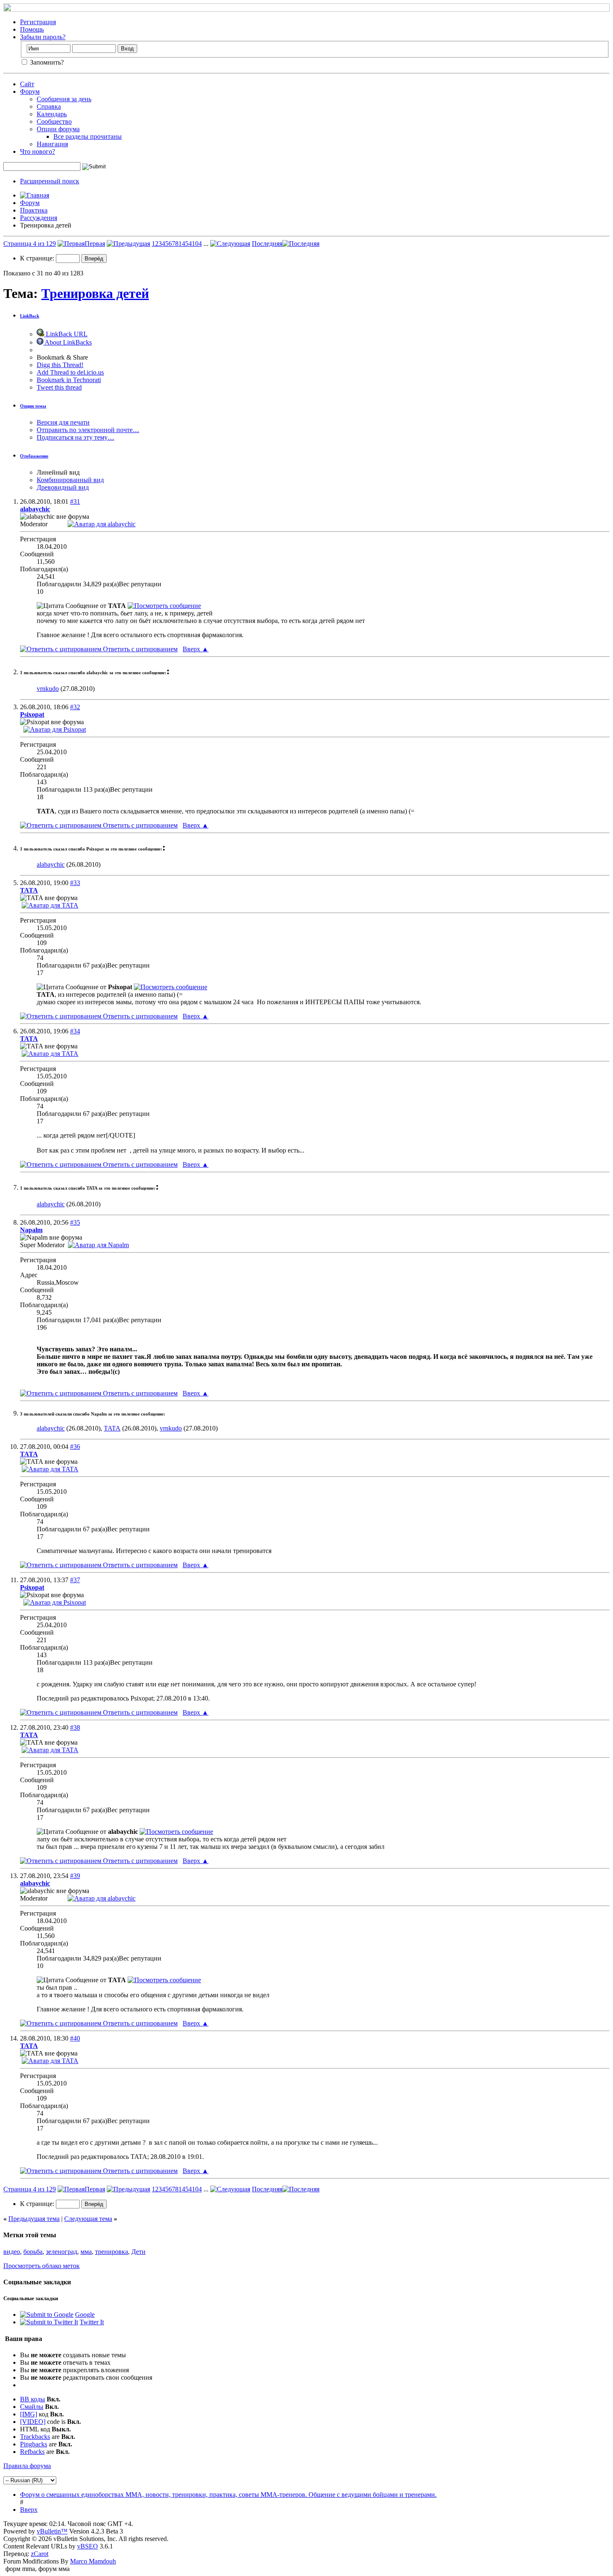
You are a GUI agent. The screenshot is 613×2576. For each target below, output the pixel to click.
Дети (138, 2252)
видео (12, 2252)
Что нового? (38, 151)
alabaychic (51, 864)
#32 (75, 707)
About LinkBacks (68, 342)
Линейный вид (58, 472)
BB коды (33, 2399)
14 (182, 244)
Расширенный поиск (50, 181)
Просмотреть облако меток (41, 2266)
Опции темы (33, 406)
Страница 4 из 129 (30, 244)
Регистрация (38, 22)
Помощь (32, 29)
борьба (33, 2252)
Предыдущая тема (34, 2219)
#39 (75, 1876)
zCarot (40, 2554)
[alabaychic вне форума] (102, 524)
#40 (75, 2038)
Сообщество (54, 121)
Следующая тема (88, 2219)
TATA (112, 1428)
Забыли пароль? (43, 37)
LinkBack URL (66, 334)
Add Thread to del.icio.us (70, 372)
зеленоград (62, 2252)
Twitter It (92, 2322)
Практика (34, 210)
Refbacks (32, 2452)
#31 (75, 501)
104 (197, 244)
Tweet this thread (59, 387)
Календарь (52, 114)
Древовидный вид (63, 487)
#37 (75, 1580)
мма (86, 2252)
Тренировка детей (95, 293)
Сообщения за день (64, 99)
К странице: (38, 258)
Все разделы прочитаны (88, 136)
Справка (49, 106)
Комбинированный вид (70, 480)
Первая (95, 244)
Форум (30, 91)
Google (85, 2315)
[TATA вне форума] (50, 905)
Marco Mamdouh (93, 2561)
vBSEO (88, 2546)
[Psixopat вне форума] (55, 729)
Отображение (34, 456)
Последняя (267, 244)
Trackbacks (35, 2437)
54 (188, 244)
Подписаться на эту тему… (75, 437)
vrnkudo (48, 689)
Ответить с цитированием (139, 649)
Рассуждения (39, 218)
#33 (75, 883)
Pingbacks (34, 2444)
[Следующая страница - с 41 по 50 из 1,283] (230, 244)
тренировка (112, 2252)
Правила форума (27, 2466)
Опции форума (58, 129)
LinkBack (30, 316)
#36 (75, 1447)
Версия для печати (63, 422)
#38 (75, 1727)
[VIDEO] (33, 2422)
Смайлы (32, 2407)
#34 (75, 1031)
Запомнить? (46, 62)
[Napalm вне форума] (98, 1245)
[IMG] (29, 2414)
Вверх (196, 649)
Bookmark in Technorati (69, 380)
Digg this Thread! (60, 365)
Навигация (52, 144)
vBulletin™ (52, 2531)
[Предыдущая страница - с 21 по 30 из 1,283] (128, 244)
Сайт (27, 84)
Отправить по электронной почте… (88, 430)
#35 (75, 1222)
